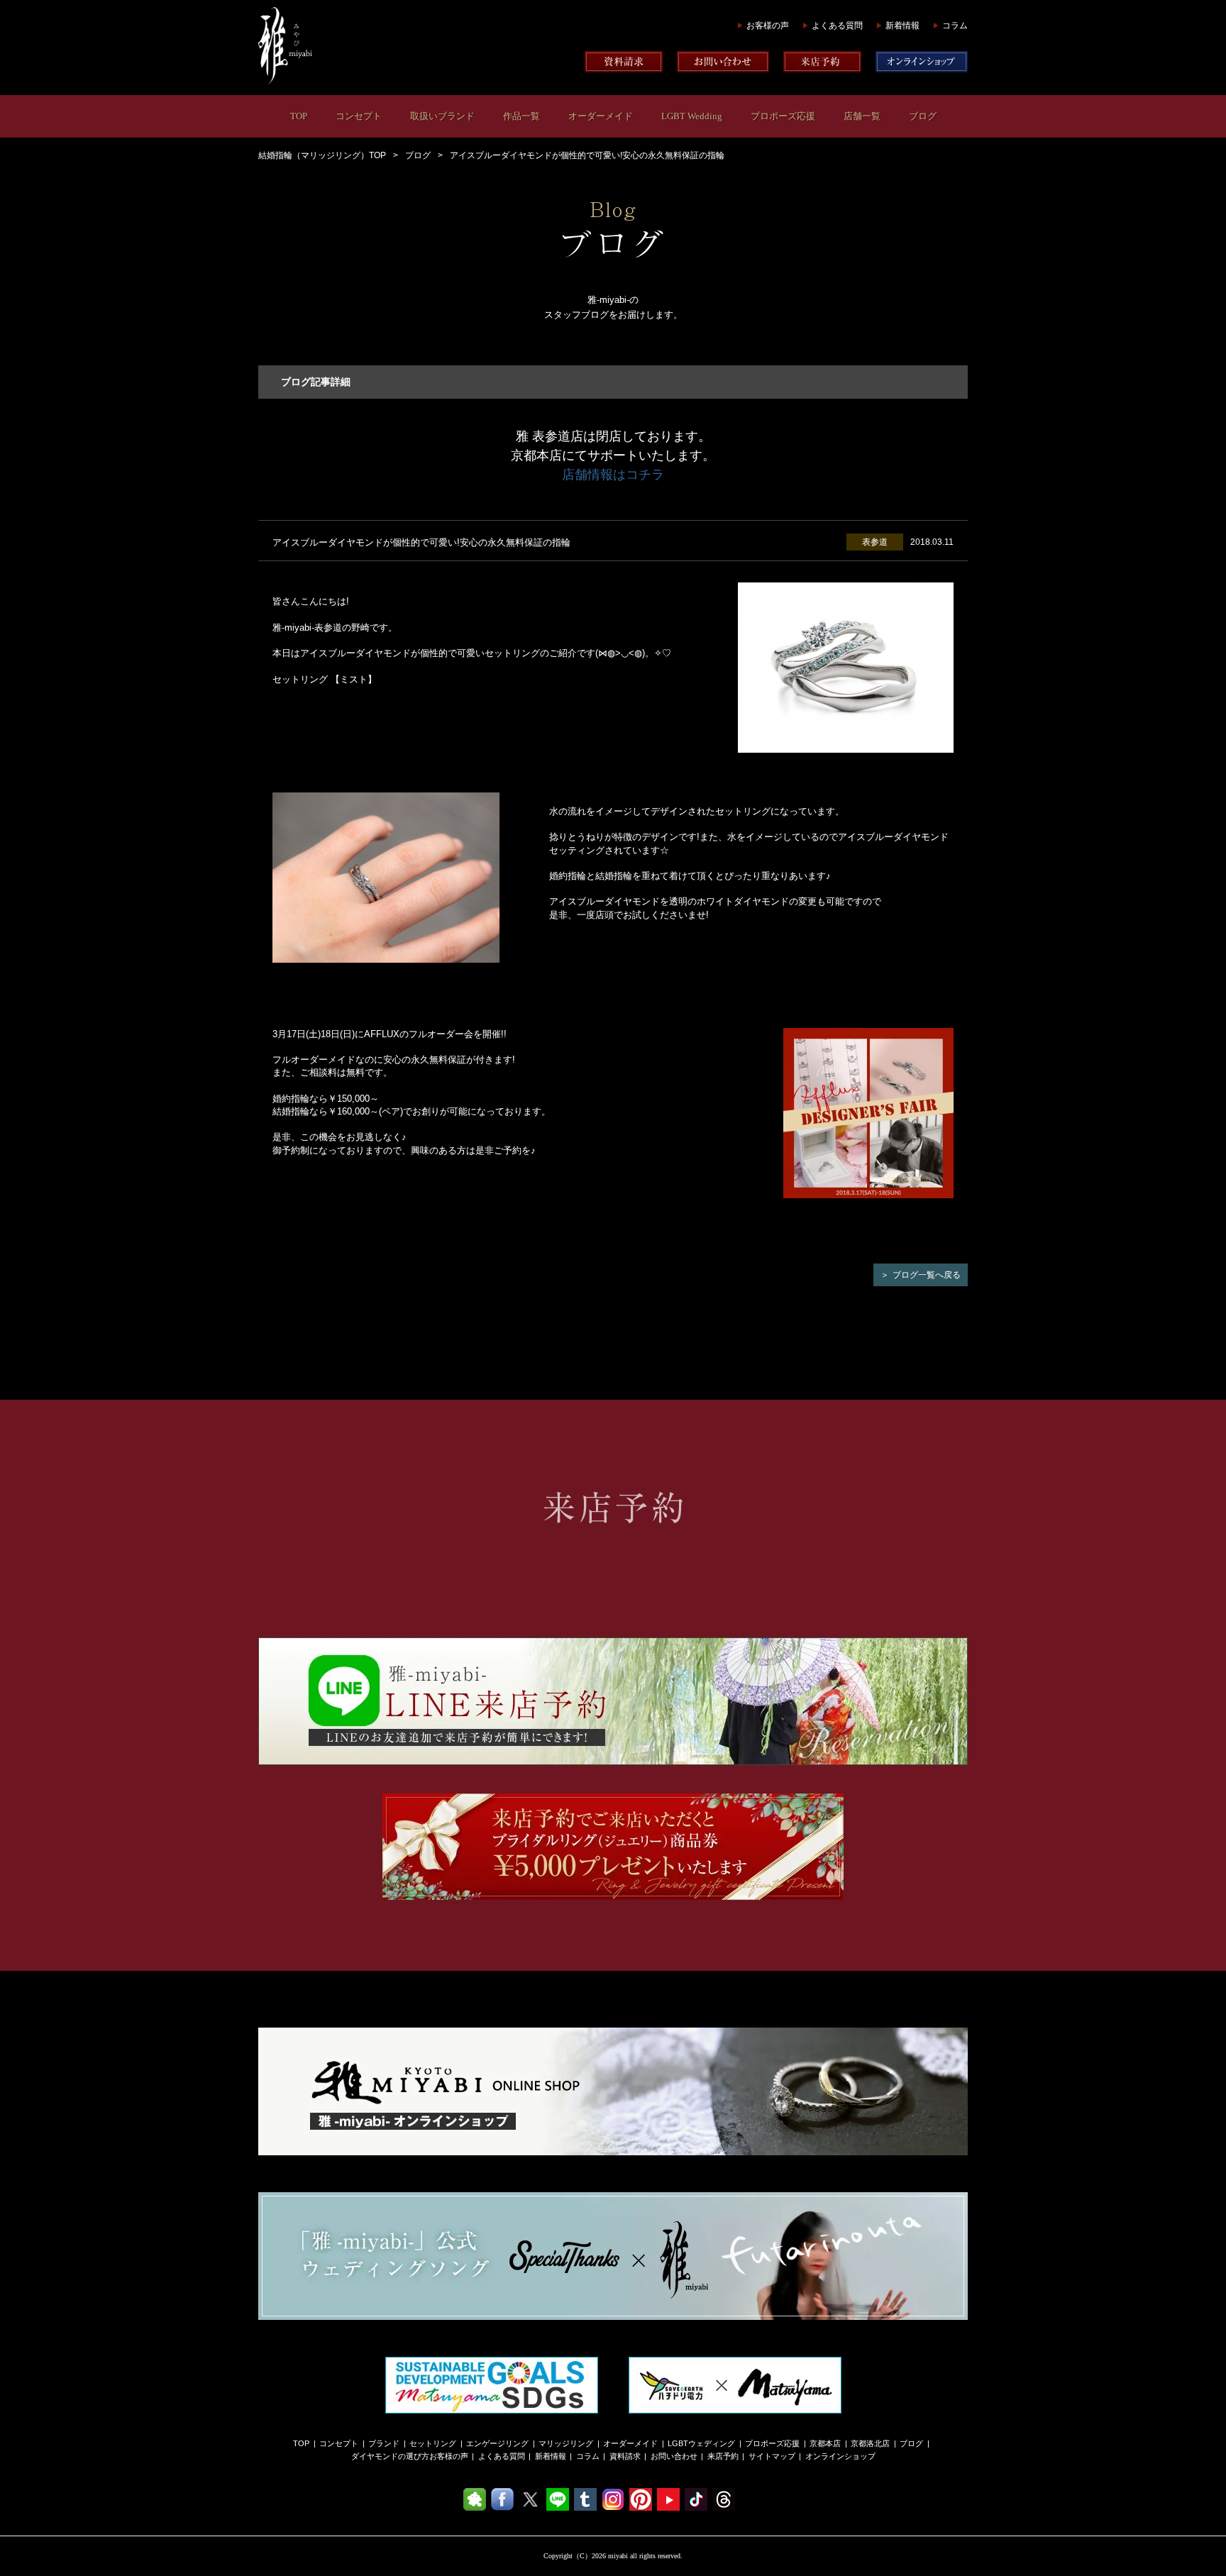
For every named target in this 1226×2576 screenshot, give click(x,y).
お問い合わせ (674, 2456)
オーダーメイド (601, 116)
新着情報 (902, 26)
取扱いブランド (442, 116)
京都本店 (825, 2443)
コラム (955, 26)
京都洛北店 (870, 2443)
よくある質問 (837, 26)
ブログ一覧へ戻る (927, 1275)
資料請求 (625, 2456)
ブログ (923, 116)
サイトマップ (772, 2456)
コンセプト (359, 116)
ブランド (384, 2443)
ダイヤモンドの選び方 (390, 2456)
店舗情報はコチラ (613, 475)
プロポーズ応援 (783, 116)
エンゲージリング (497, 2443)
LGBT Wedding (692, 116)
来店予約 (723, 2456)
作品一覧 (521, 116)
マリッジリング (566, 2443)
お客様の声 (768, 26)
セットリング (433, 2443)
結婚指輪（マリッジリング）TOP (322, 155)
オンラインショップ (840, 2456)
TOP (299, 116)
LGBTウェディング (701, 2443)
